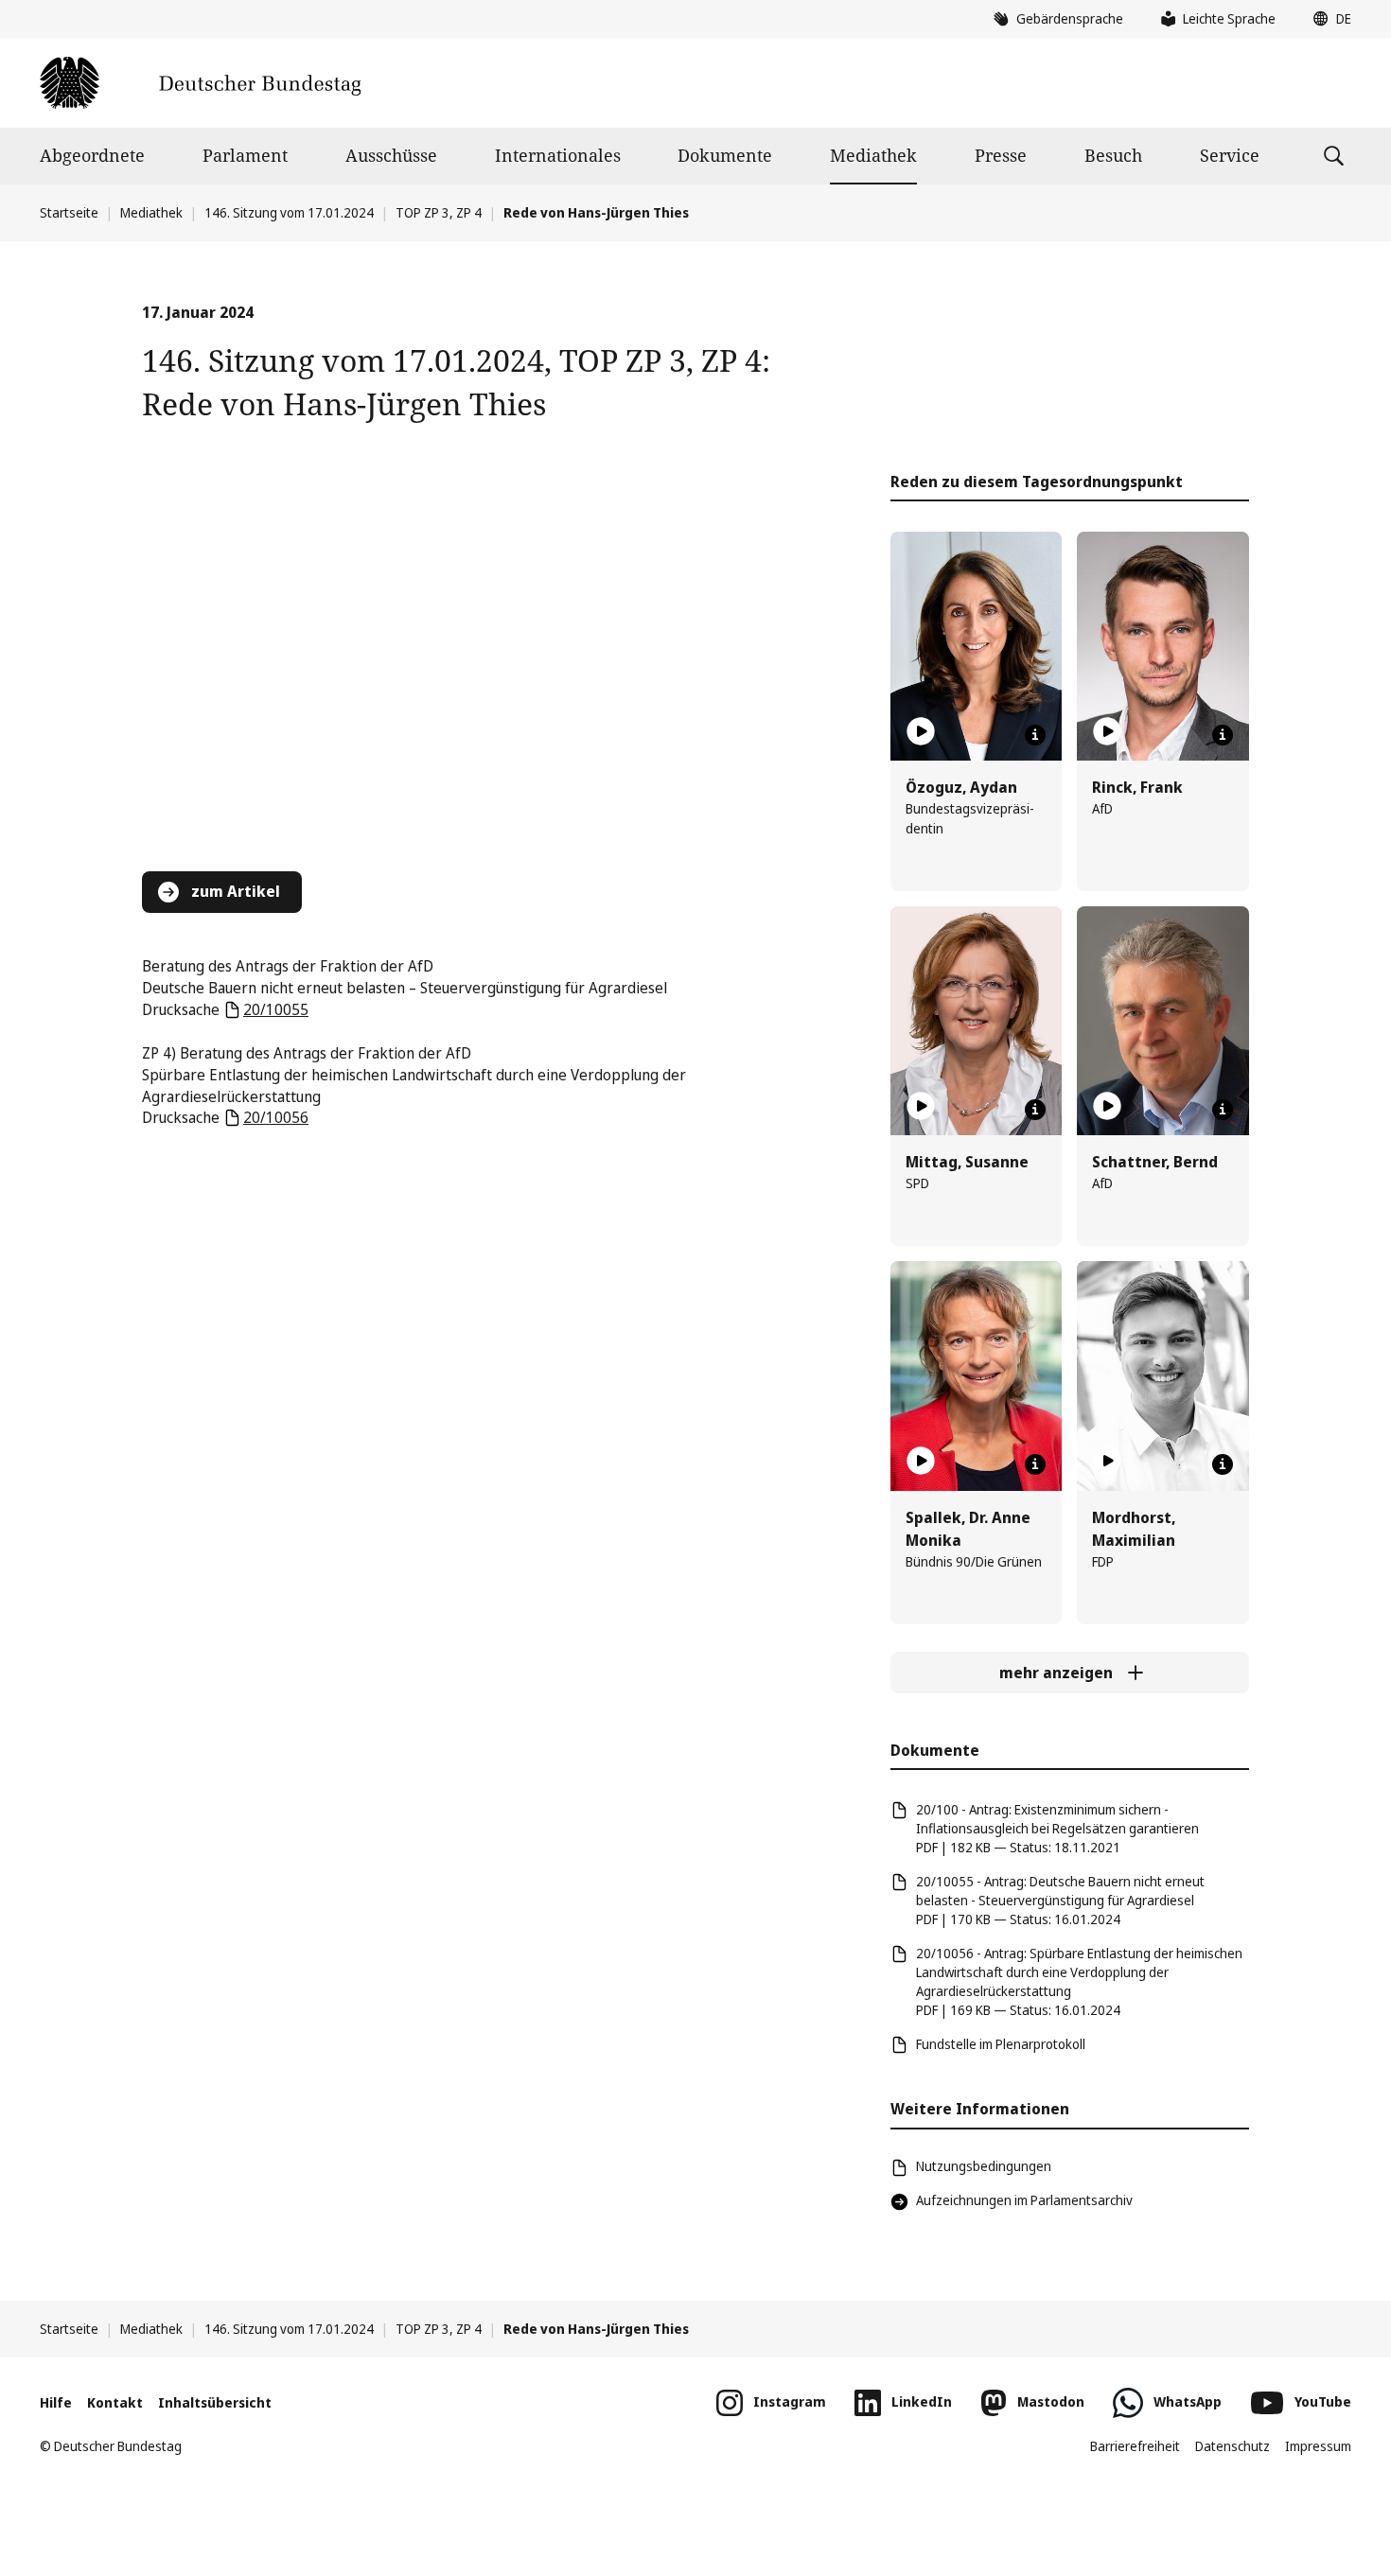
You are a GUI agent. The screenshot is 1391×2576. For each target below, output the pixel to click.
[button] (1328, 19)
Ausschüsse (391, 155)
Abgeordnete (92, 155)
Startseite (69, 212)
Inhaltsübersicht (215, 2402)
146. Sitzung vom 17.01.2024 (289, 212)
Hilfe (56, 2402)
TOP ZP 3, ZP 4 (439, 212)
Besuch (1113, 155)
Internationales (558, 155)
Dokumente (725, 155)
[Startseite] (200, 83)
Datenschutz (1233, 2446)
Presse (1001, 155)
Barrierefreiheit (1135, 2446)
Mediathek (873, 155)
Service (1230, 155)
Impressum (1318, 2446)
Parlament (245, 155)
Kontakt (115, 2402)
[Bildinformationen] (1035, 735)
